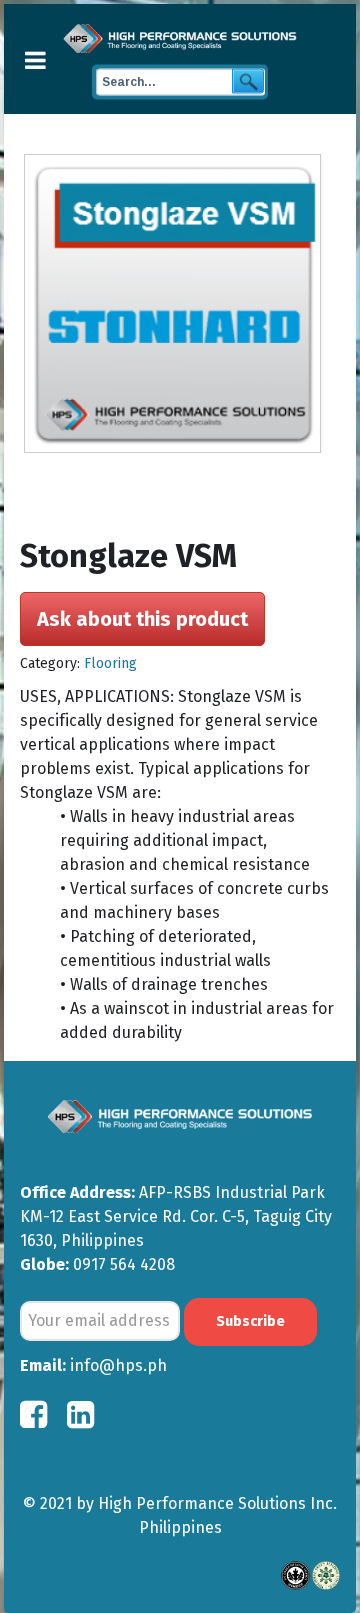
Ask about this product (142, 619)
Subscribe (250, 1321)
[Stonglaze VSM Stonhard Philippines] (182, 304)
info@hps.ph (118, 1365)
